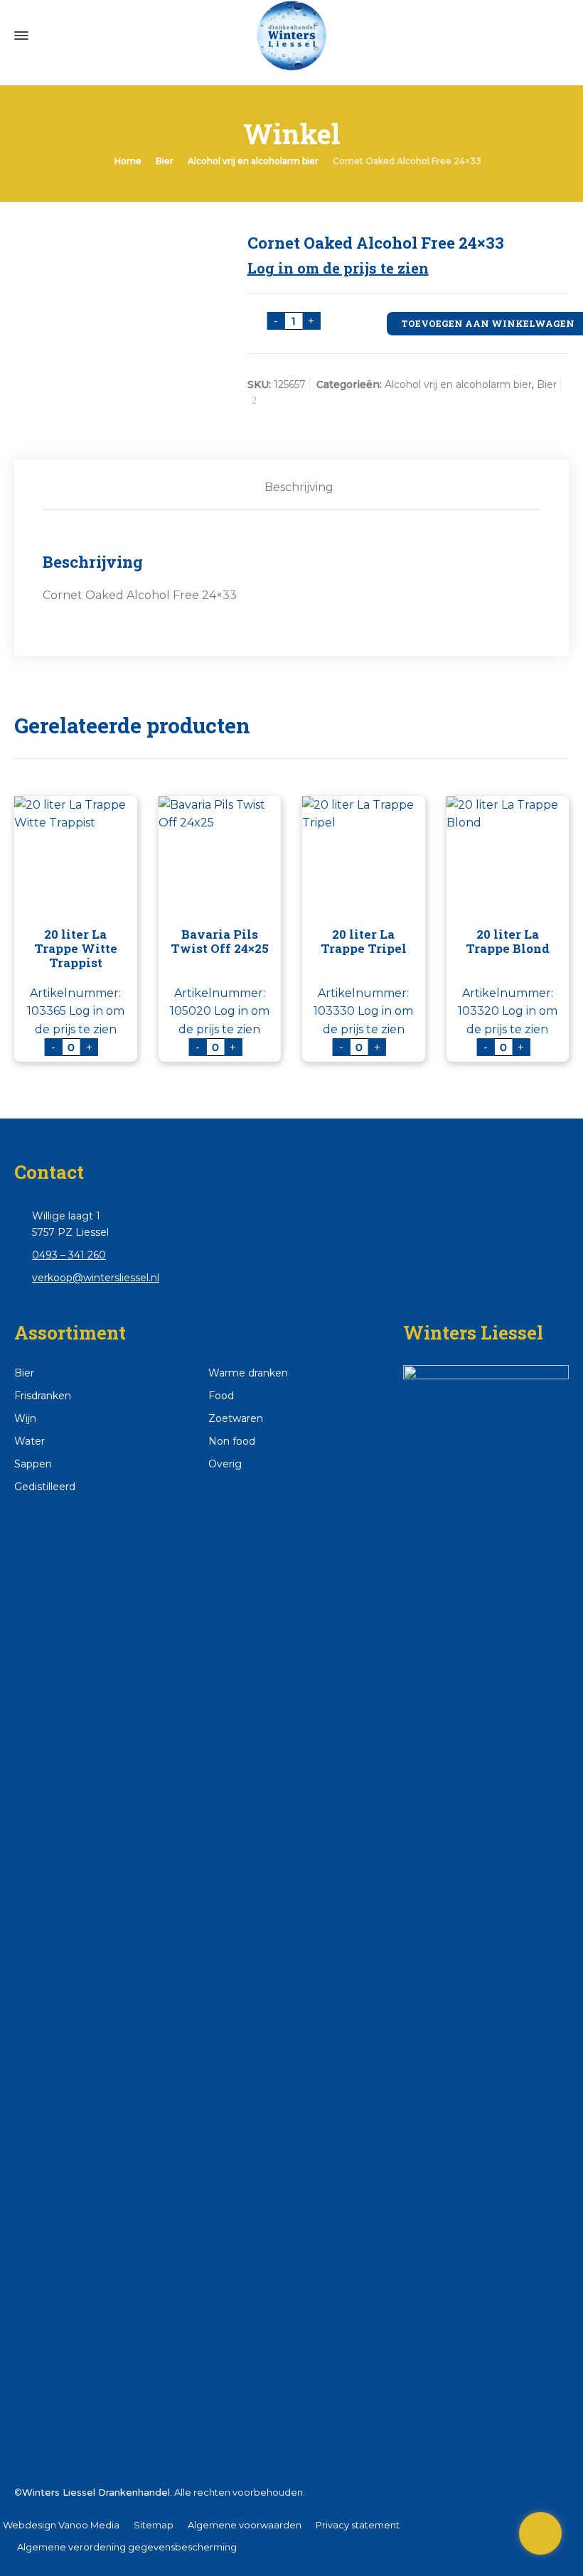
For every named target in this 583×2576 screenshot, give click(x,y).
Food (221, 1396)
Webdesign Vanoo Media (61, 2525)
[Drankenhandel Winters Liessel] (291, 36)
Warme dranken (248, 1373)
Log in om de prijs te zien (338, 268)
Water (30, 1441)
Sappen (33, 1464)
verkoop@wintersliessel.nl (96, 1278)
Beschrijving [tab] (299, 487)
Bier (165, 161)
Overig (225, 1464)
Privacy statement (358, 2525)
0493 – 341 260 (69, 1255)
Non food (232, 1441)
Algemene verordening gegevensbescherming (127, 2547)
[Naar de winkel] (540, 2533)
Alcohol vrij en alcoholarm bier (253, 161)
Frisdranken (43, 1396)
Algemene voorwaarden (245, 2525)
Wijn (25, 1418)
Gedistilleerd (45, 1487)
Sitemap (154, 2525)
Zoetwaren (236, 1418)
